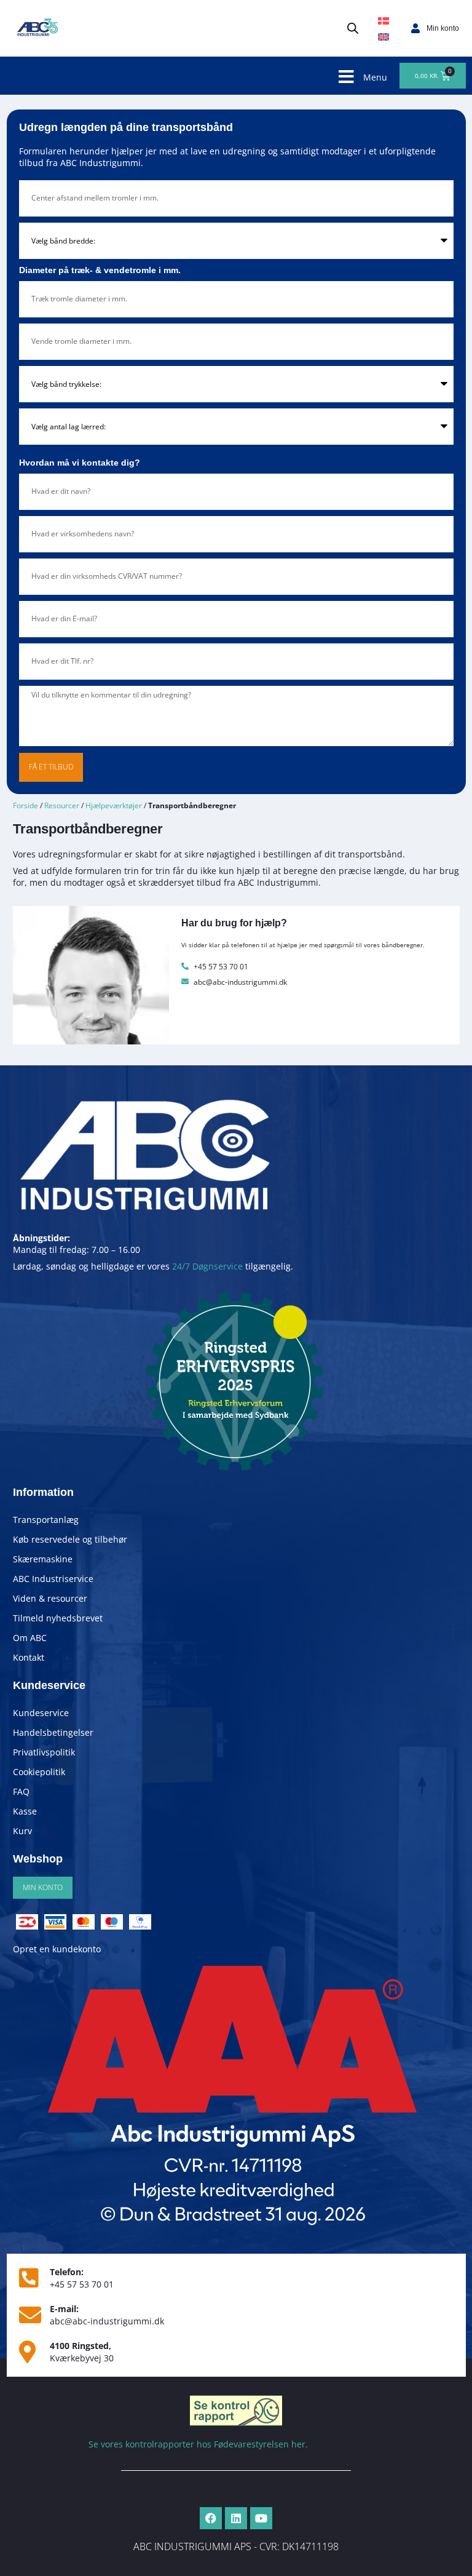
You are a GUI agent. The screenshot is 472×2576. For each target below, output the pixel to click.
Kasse (25, 1811)
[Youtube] (261, 2518)
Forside (26, 805)
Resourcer (62, 805)
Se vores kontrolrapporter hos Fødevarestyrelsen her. (198, 2444)
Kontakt (29, 1657)
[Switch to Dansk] (383, 21)
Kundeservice (41, 1713)
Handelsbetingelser (53, 1732)
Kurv (22, 1831)
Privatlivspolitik (44, 1752)
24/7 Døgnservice (207, 1266)
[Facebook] (211, 2518)
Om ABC (30, 1638)
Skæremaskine (43, 1559)
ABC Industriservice (53, 1579)
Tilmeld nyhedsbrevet (58, 1618)
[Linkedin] (236, 2518)
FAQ (21, 1791)
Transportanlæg (46, 1520)
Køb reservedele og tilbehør (70, 1539)
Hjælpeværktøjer (114, 805)
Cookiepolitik (39, 1772)
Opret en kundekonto (57, 1949)
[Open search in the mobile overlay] (353, 28)
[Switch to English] (383, 36)
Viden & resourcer (50, 1598)
